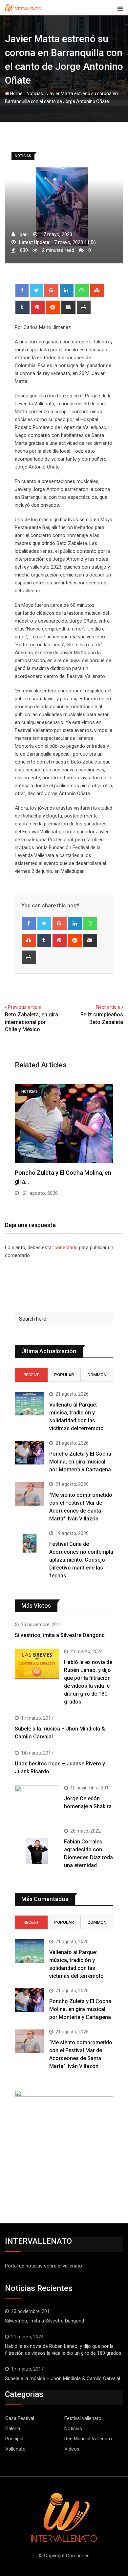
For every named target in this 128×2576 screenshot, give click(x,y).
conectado (66, 1248)
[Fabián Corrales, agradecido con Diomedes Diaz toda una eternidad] (37, 1851)
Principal (14, 2439)
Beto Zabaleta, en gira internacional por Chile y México (32, 1022)
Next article (108, 1007)
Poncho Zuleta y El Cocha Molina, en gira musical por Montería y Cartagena (80, 1462)
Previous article (24, 1007)
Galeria (13, 2428)
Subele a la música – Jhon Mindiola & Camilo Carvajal (63, 2378)
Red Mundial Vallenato (88, 2439)
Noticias (35, 94)
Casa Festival (20, 2418)
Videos (72, 2449)
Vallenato (15, 2449)
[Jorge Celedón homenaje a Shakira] (37, 1802)
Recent (31, 1375)
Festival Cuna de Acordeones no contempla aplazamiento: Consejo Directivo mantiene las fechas (81, 1560)
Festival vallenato (83, 2418)
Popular (64, 1375)
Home (16, 94)
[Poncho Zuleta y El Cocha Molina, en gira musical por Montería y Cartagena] (30, 1453)
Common (97, 1375)
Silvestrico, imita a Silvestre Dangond (60, 1635)
